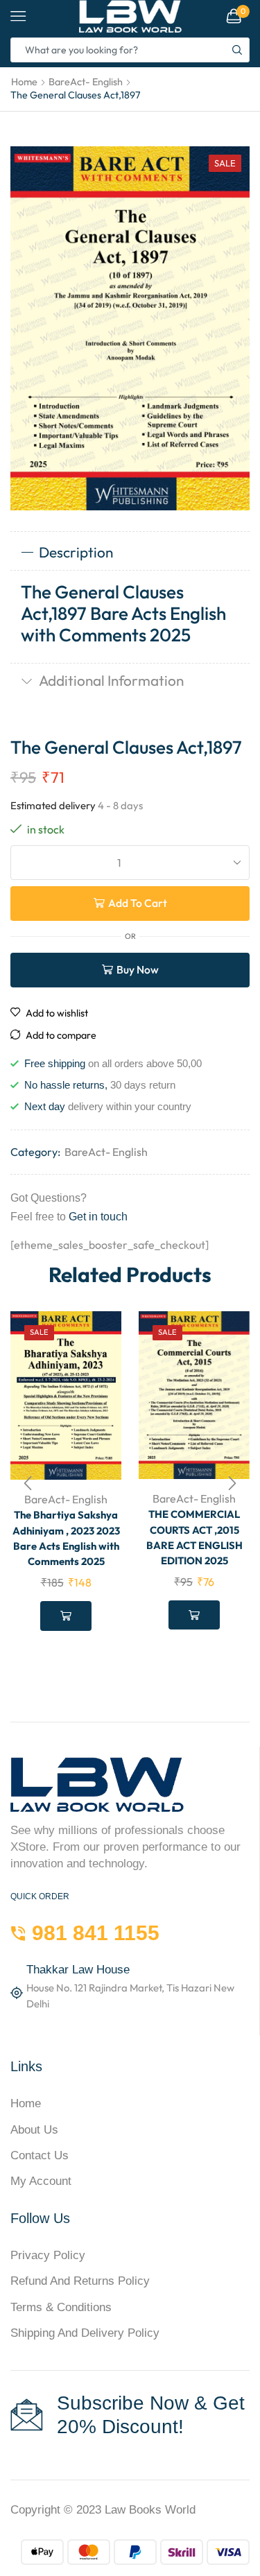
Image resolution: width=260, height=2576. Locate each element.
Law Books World (150, 2510)
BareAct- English (86, 82)
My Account (41, 2181)
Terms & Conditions (61, 2307)
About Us (34, 2130)
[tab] (130, 553)
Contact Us (40, 2155)
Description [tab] (76, 552)
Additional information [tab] (111, 680)
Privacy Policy (48, 2255)
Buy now (138, 969)
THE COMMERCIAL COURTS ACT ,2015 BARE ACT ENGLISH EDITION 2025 (194, 1537)
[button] (28, 1483)
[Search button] (237, 50)
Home (24, 82)
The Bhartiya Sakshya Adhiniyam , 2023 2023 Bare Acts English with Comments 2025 (66, 1538)
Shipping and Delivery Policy (85, 2333)
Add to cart (138, 903)
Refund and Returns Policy (80, 2281)
